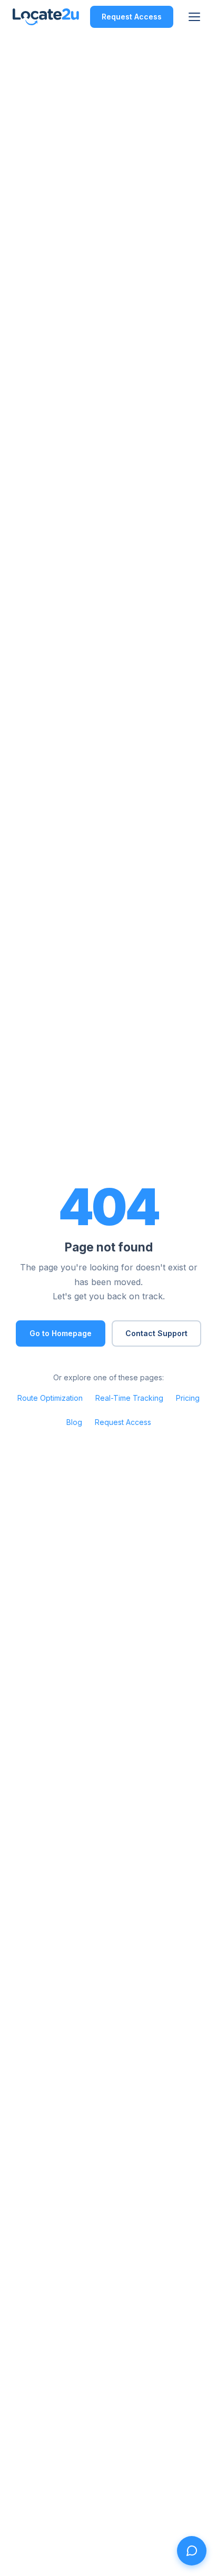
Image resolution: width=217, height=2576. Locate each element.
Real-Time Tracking (129, 1398)
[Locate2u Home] (46, 17)
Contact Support (156, 1333)
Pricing (188, 1398)
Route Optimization (50, 1398)
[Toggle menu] (194, 17)
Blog (74, 1422)
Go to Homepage (61, 1333)
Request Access (132, 17)
